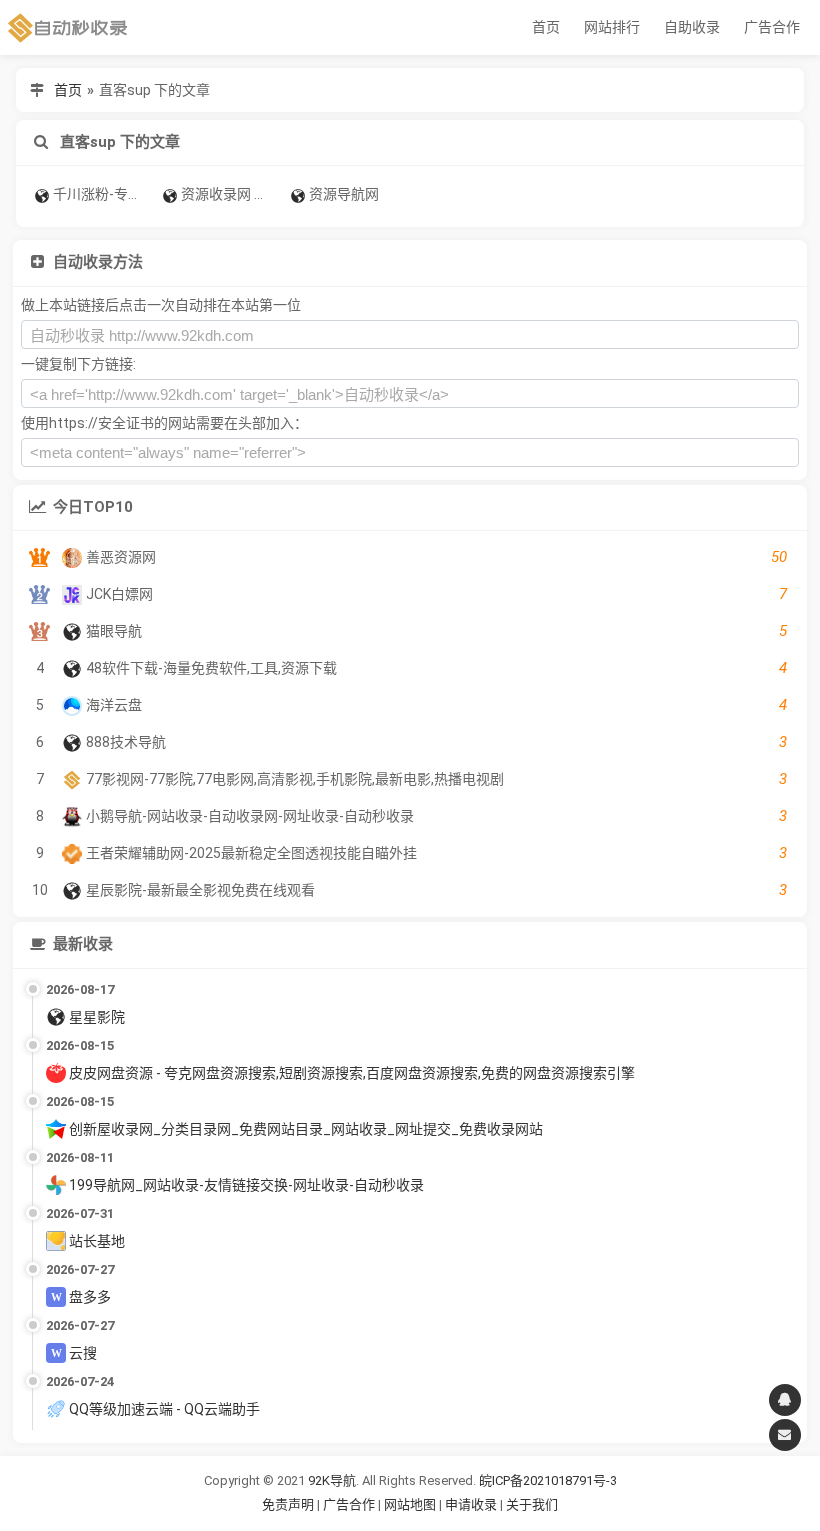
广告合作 (772, 27)
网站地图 (411, 1504)
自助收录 (692, 27)
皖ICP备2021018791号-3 (548, 1480)
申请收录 (471, 1504)
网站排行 (612, 27)
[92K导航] (68, 27)
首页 (546, 27)
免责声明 (288, 1504)
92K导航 (332, 1480)
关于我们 (532, 1504)
